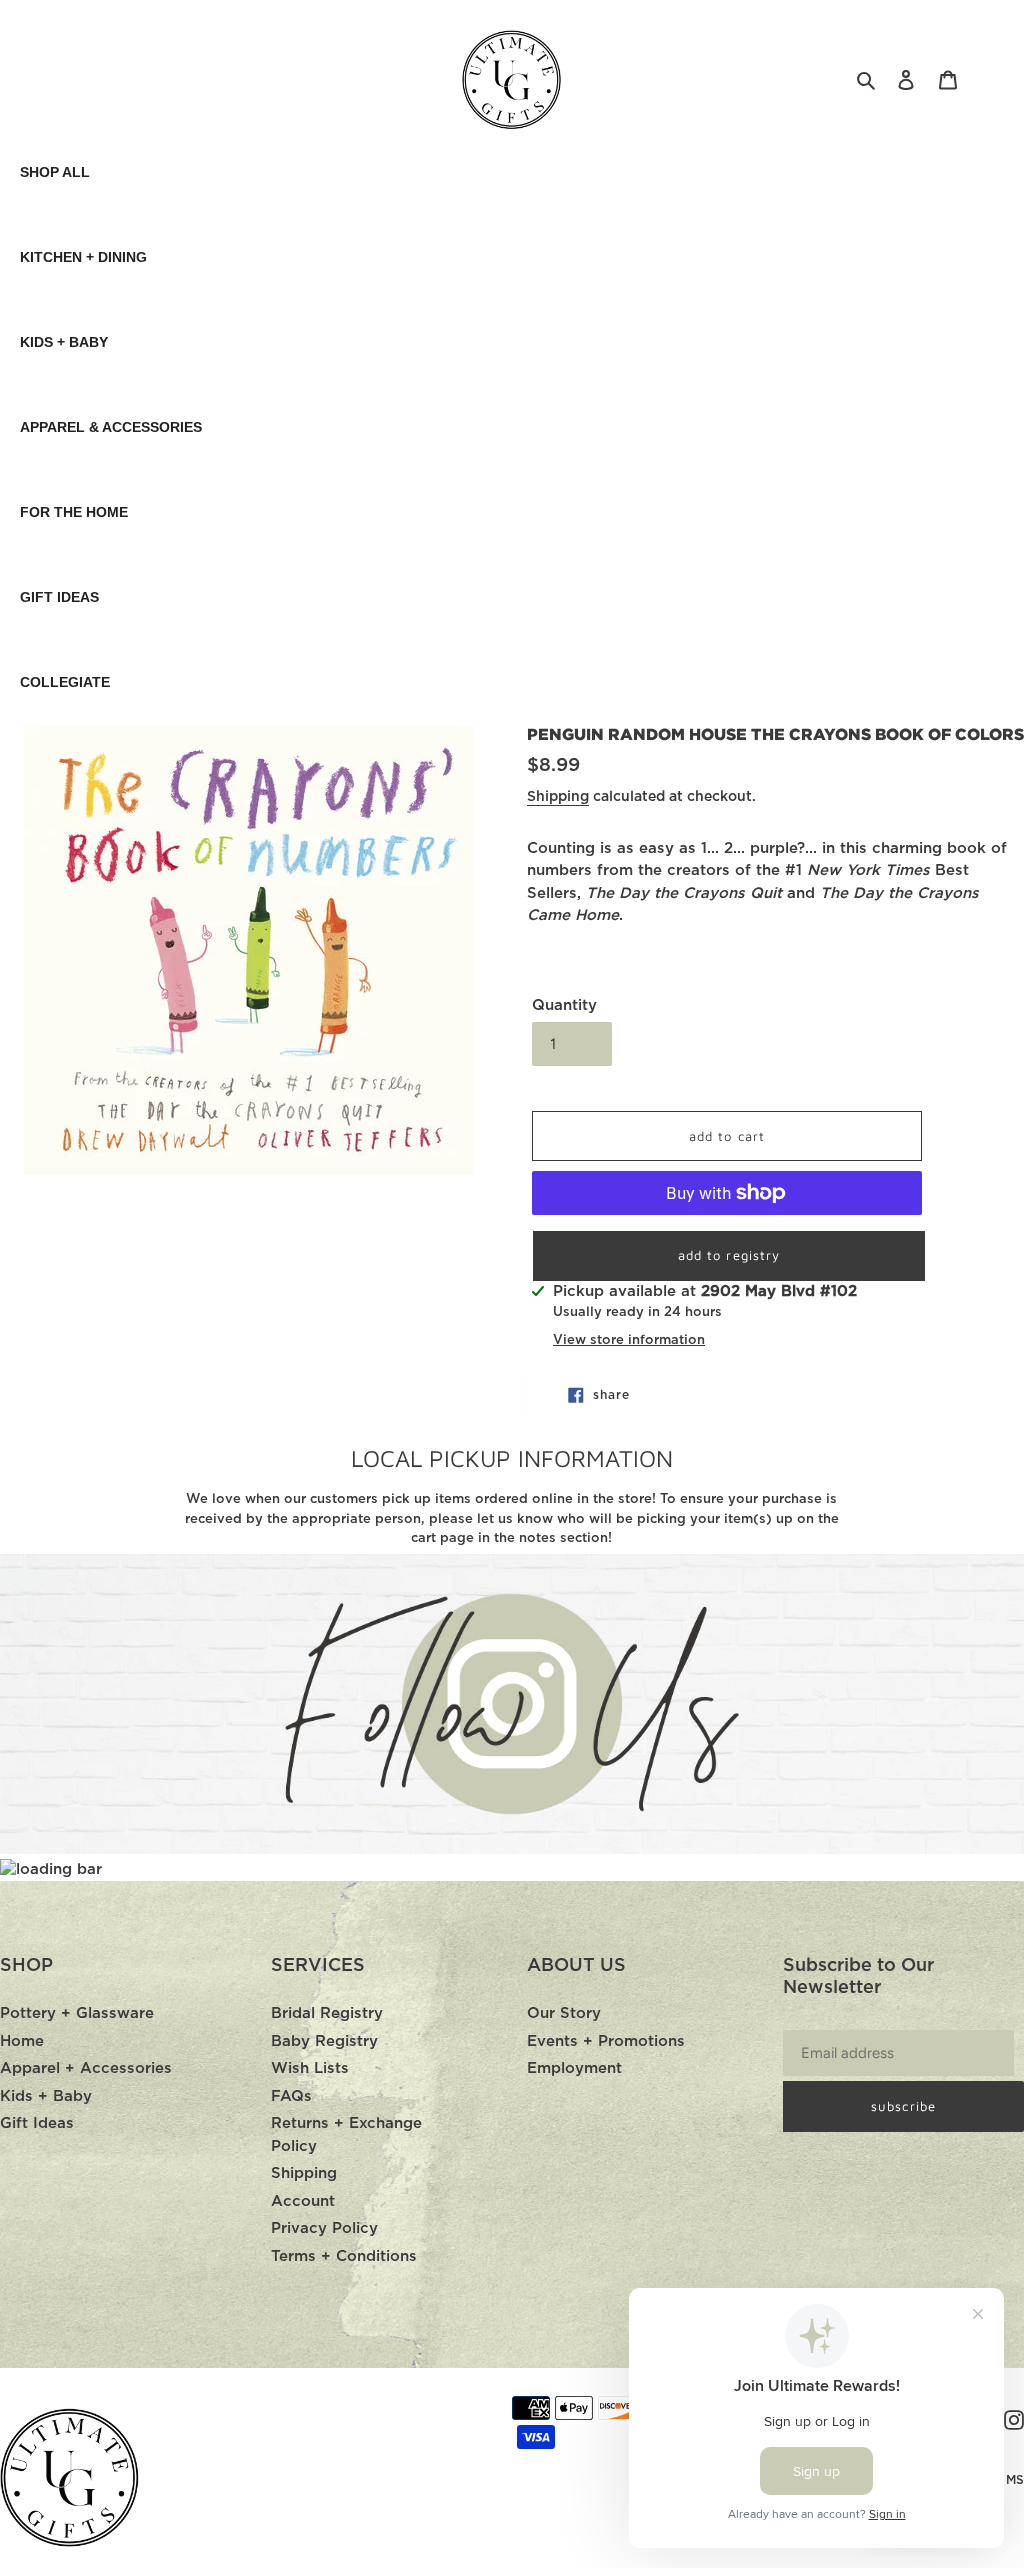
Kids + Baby (46, 2096)
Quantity (564, 1005)
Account (303, 2201)
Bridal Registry (327, 2013)
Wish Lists (310, 2068)
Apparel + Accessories (86, 2068)
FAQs (291, 2096)
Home (22, 2041)
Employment (574, 2068)
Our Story (564, 2013)
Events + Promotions (606, 2041)
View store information (629, 1340)
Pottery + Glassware (77, 2013)
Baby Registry (324, 2041)
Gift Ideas (37, 2123)
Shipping (558, 797)
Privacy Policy (324, 2228)
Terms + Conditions (344, 2256)
